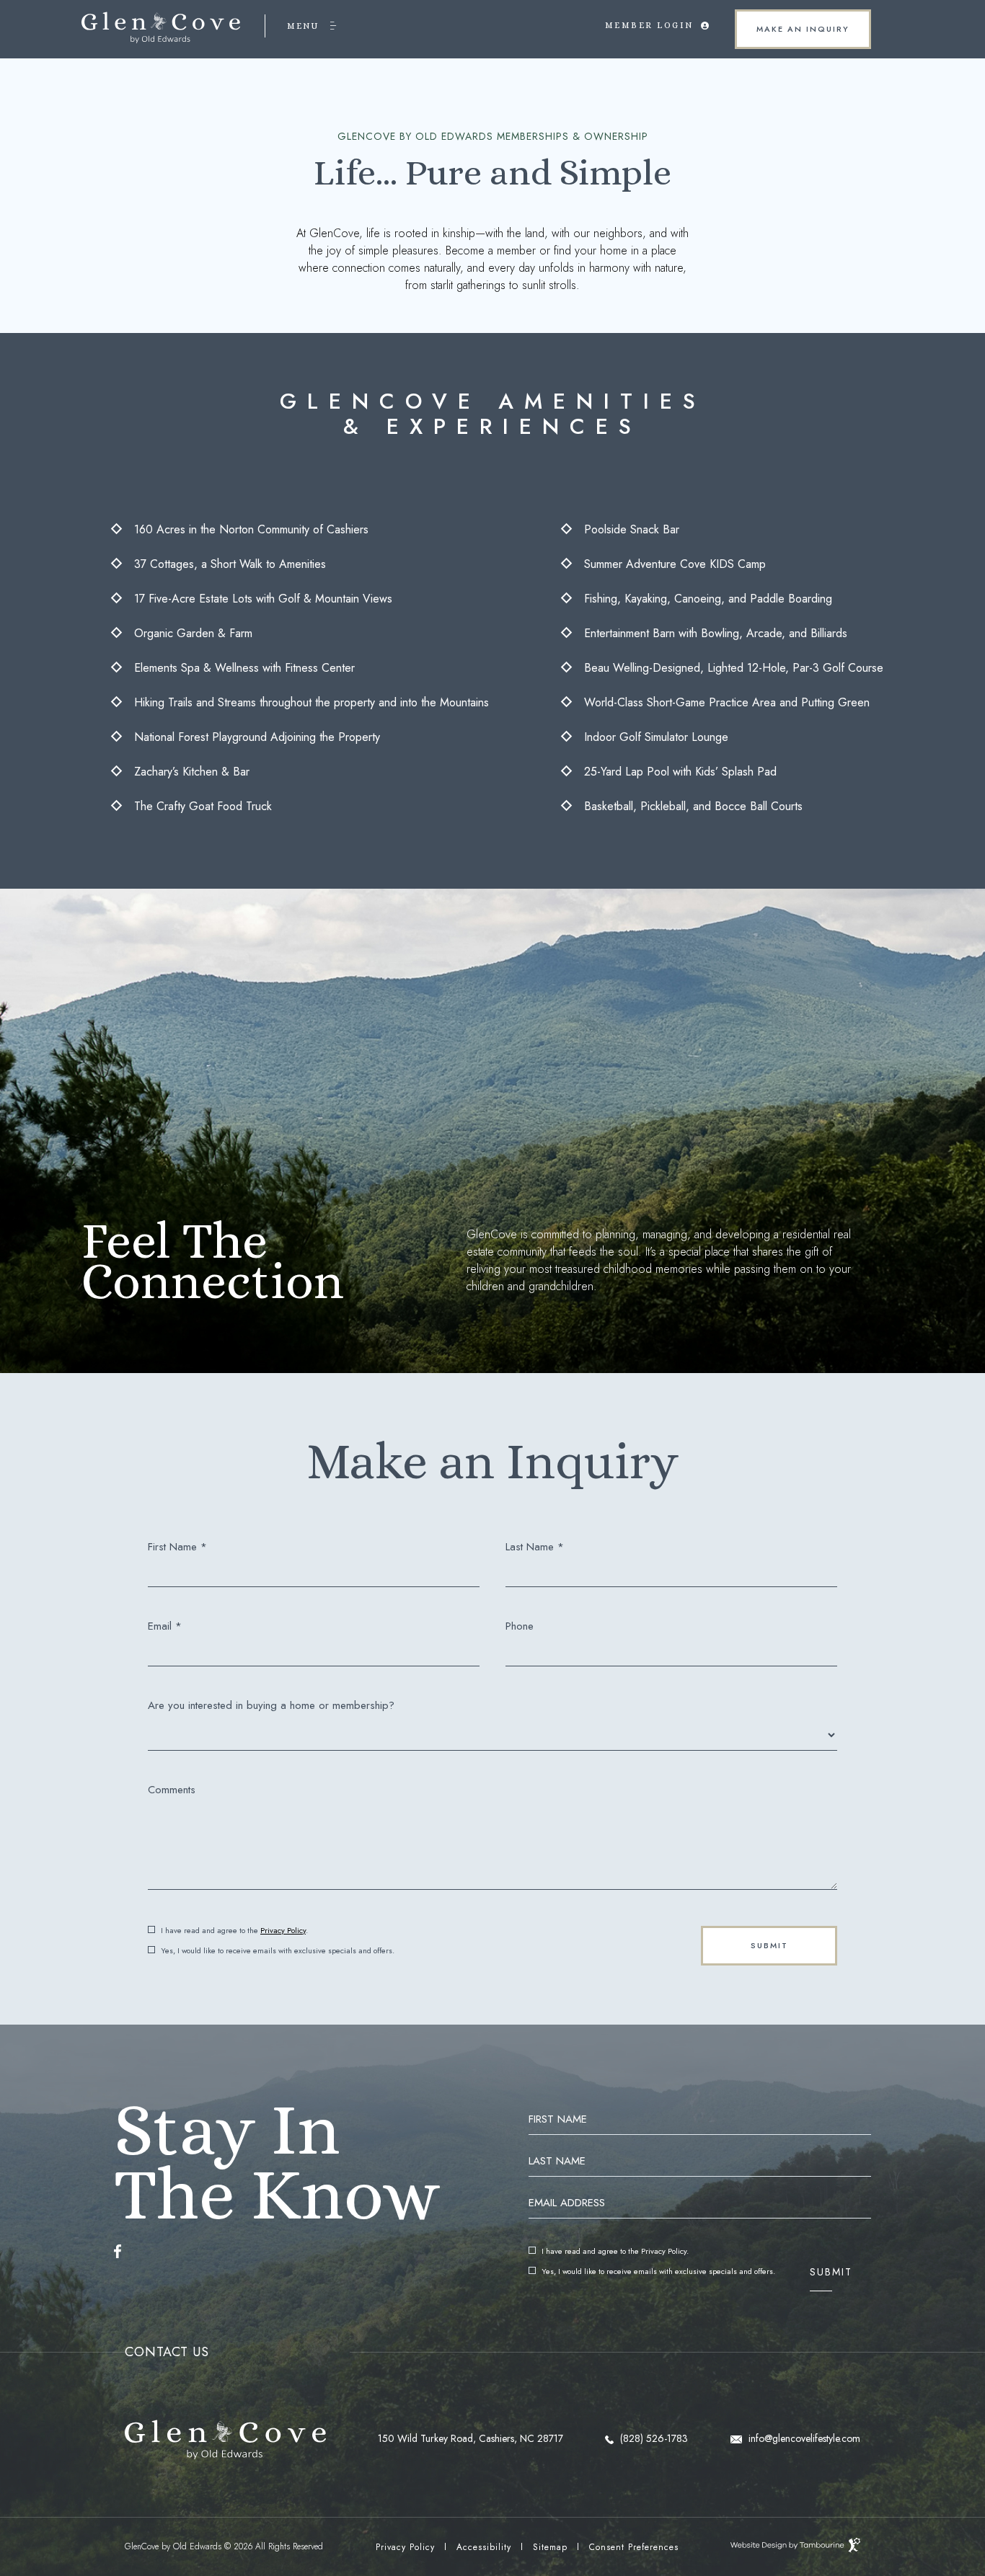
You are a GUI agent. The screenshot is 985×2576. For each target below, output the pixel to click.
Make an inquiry (793, 22)
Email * (165, 1626)
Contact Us (167, 2352)
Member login (649, 16)
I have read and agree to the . (234, 1931)
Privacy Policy (283, 1930)
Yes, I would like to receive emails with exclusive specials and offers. (278, 1951)
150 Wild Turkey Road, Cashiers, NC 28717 (471, 2438)
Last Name (557, 2161)
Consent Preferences (634, 2547)
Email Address (567, 2203)
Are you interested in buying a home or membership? (271, 1706)
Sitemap (550, 2547)
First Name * (177, 1547)
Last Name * (535, 1547)
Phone (520, 1626)
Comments (172, 1790)
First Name (558, 2119)
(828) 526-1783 (653, 2438)
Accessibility (484, 2547)
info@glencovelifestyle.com (803, 2438)
